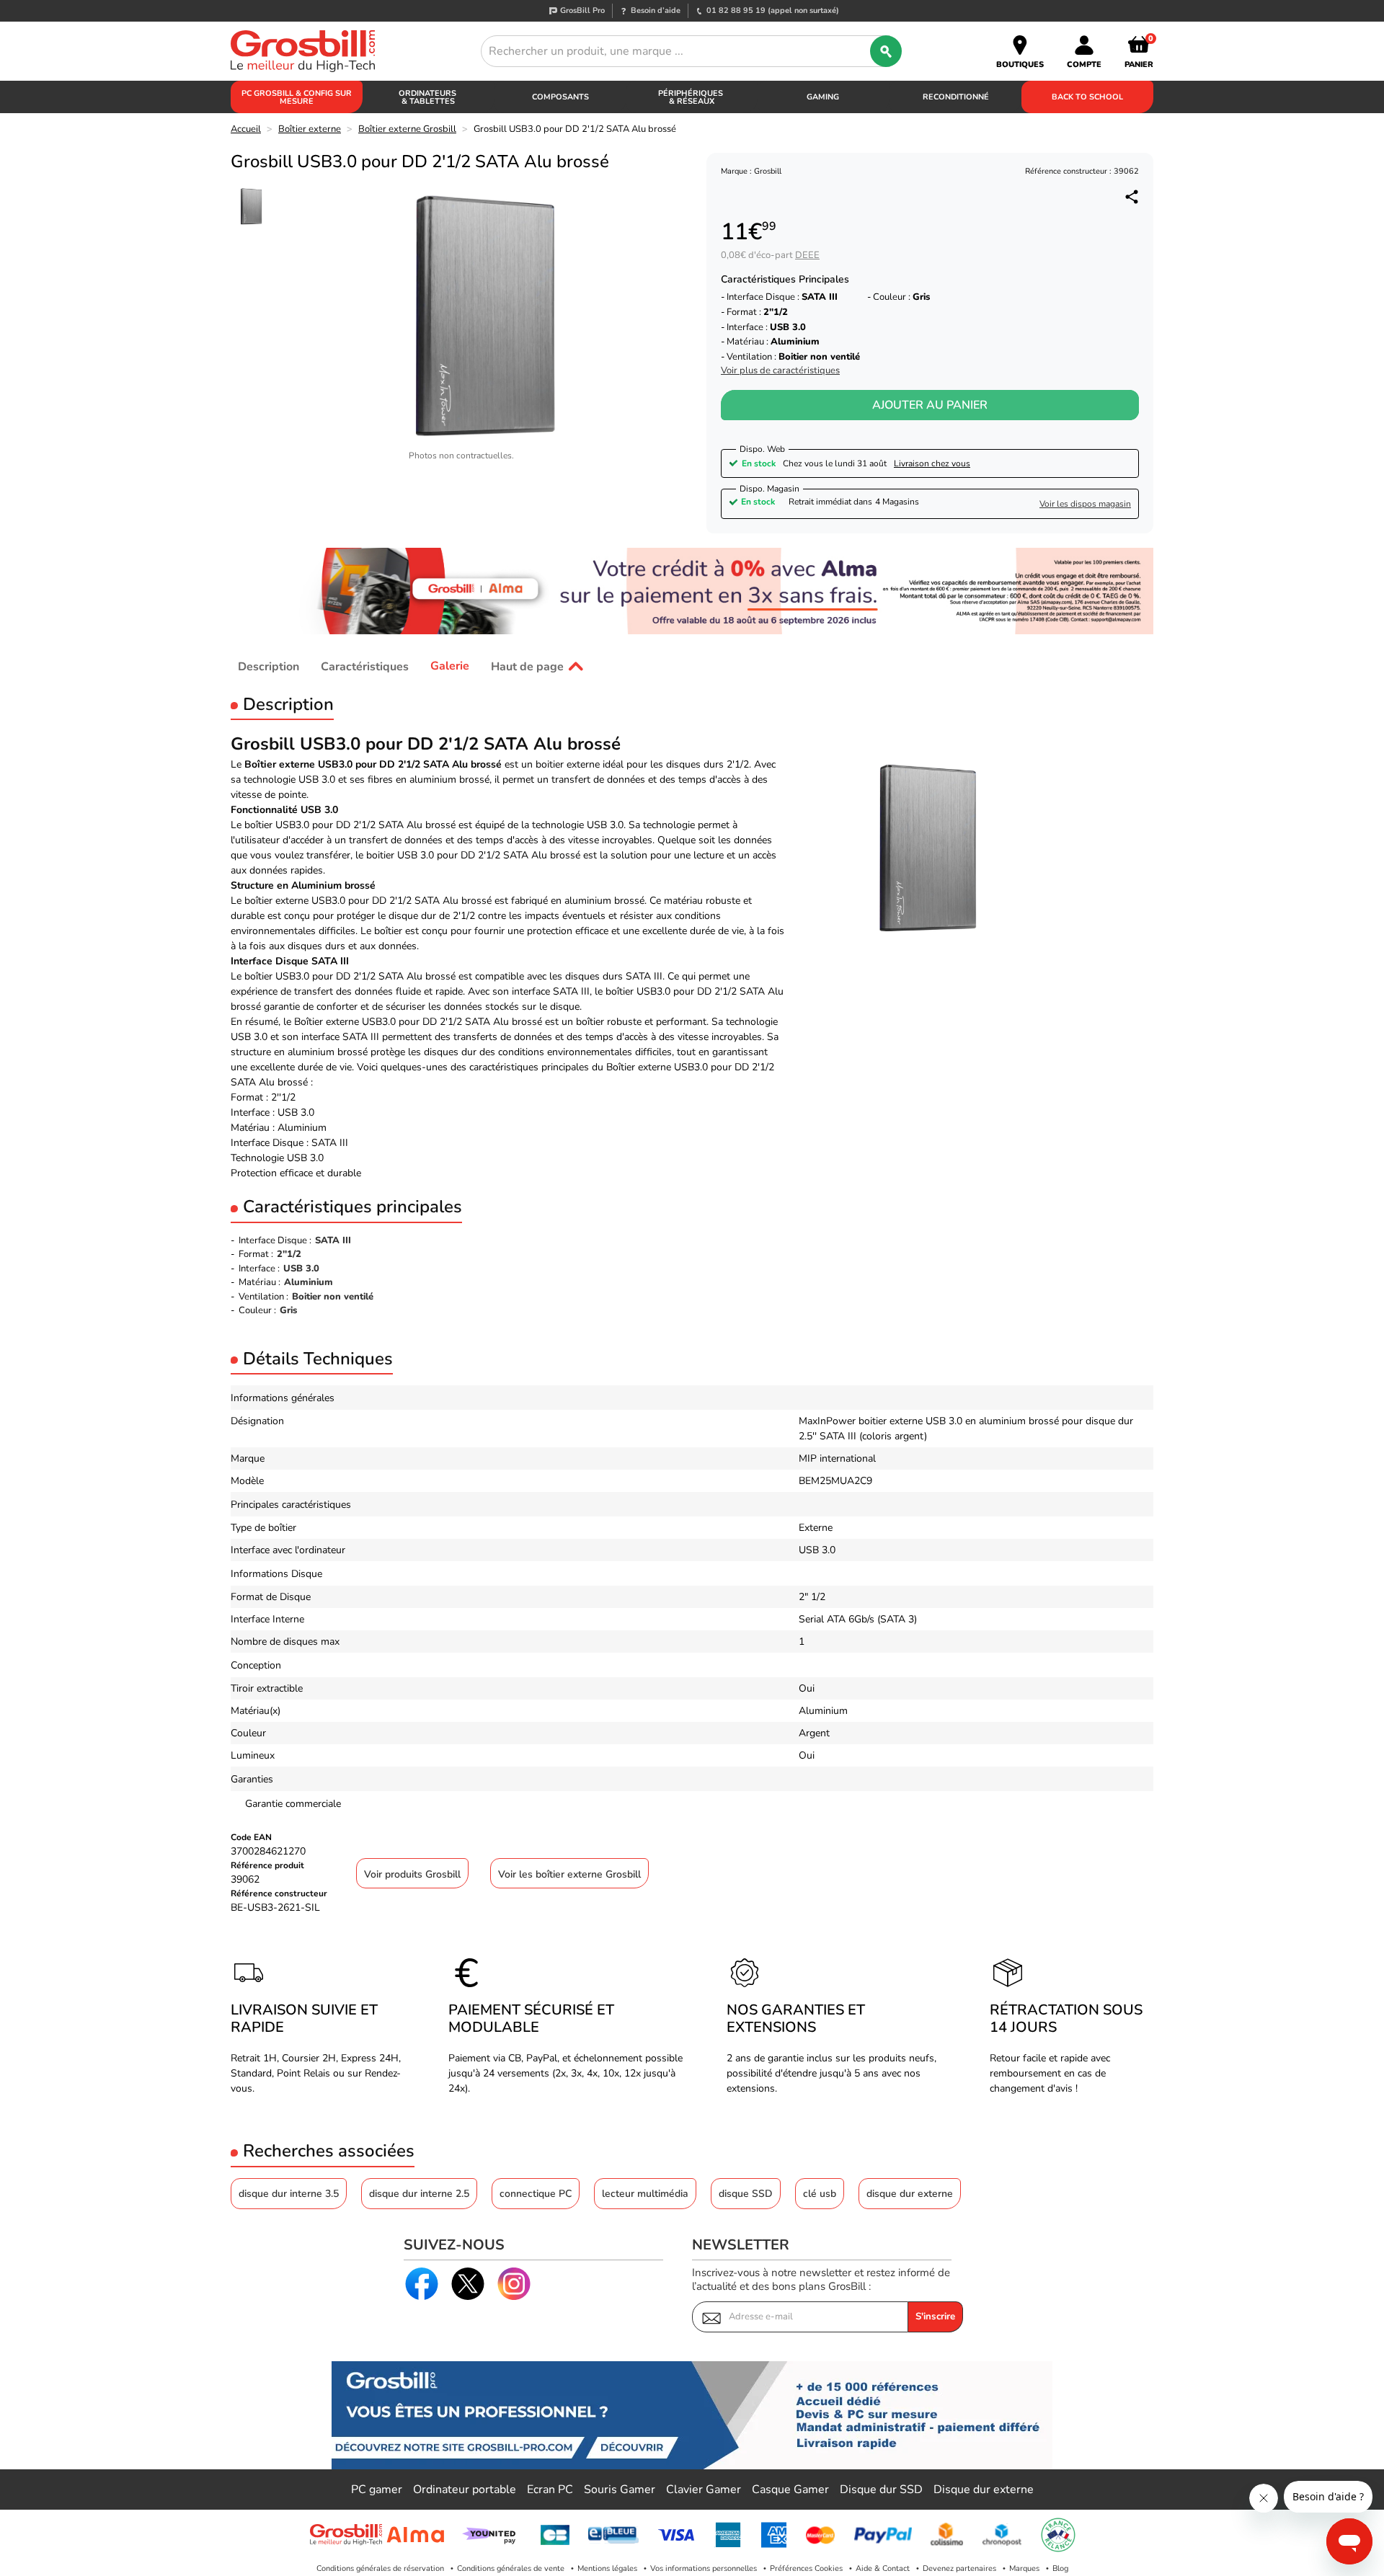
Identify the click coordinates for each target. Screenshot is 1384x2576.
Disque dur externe (984, 2490)
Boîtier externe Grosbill (407, 129)
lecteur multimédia (645, 2194)
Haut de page (527, 666)
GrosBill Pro (582, 10)
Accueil (246, 129)
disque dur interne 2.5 (419, 2194)
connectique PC (536, 2194)
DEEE (807, 255)
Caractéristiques (365, 666)
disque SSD (746, 2194)
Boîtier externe (310, 129)
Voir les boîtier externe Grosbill (569, 1874)
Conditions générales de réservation (380, 2568)
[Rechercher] (886, 51)
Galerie (450, 666)
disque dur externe (910, 2194)
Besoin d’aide (656, 10)
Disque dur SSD (881, 2490)
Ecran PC (550, 2490)
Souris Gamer (620, 2490)
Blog (1060, 2568)
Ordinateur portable (465, 2490)
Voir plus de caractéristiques (780, 371)
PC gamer (377, 2490)
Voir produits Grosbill (412, 1874)
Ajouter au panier (930, 405)
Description (269, 666)
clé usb (820, 2194)
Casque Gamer (790, 2490)
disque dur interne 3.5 (289, 2194)
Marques (1024, 2568)
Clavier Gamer (704, 2490)
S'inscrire (935, 2317)
